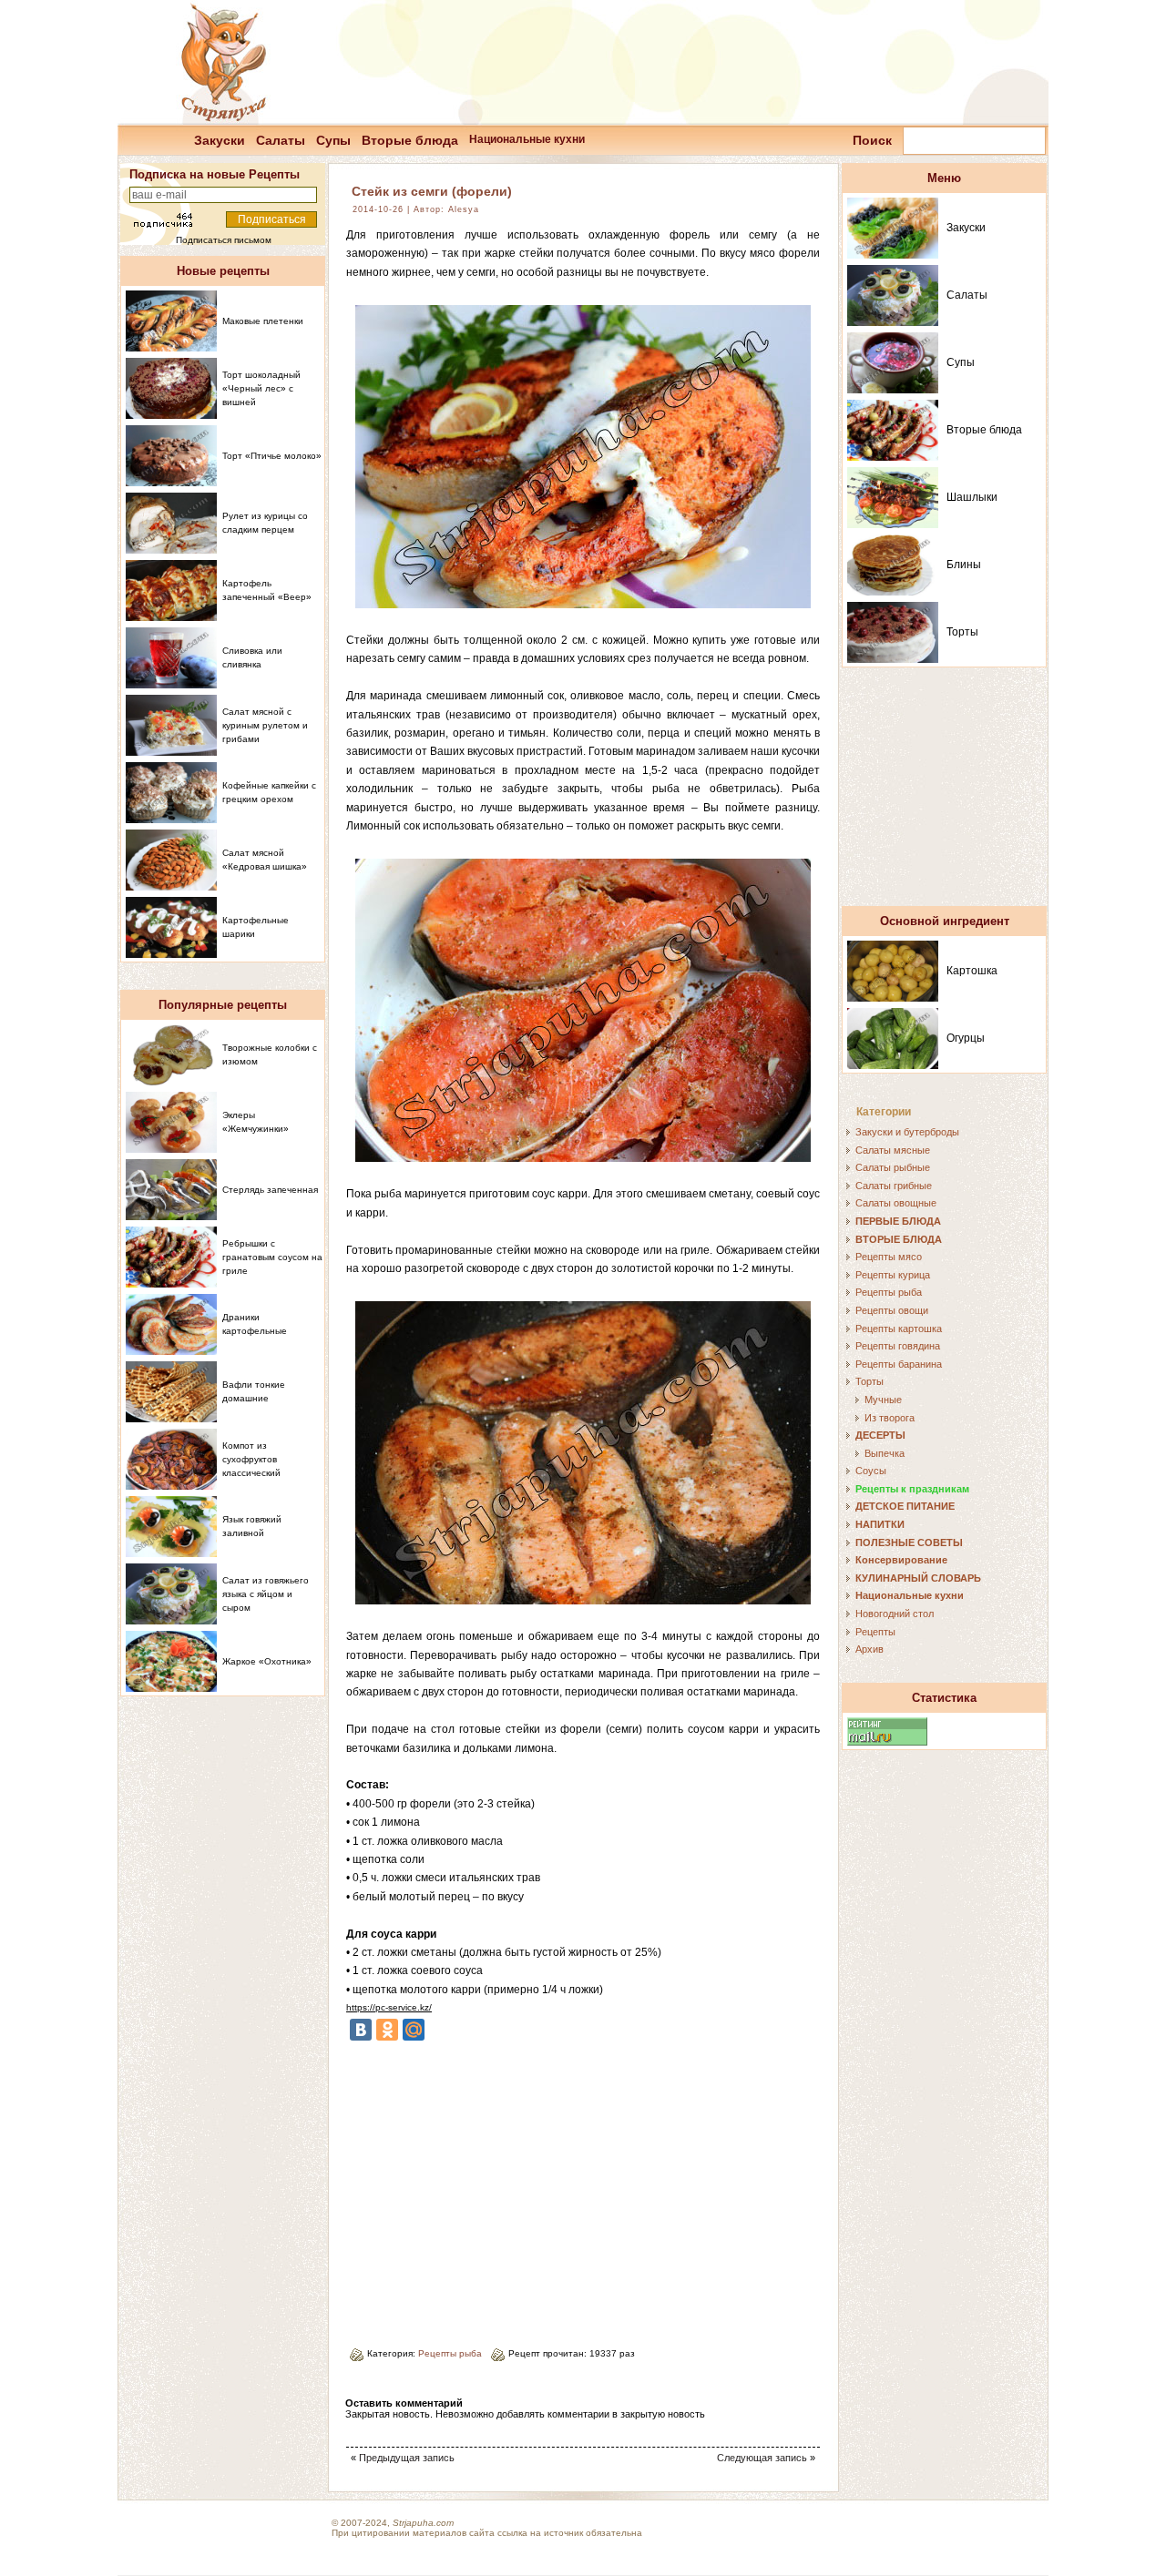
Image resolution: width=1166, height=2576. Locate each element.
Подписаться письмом (224, 240)
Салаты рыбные (893, 1167)
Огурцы (966, 1038)
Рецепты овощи (892, 1310)
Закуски (220, 140)
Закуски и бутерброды (907, 1132)
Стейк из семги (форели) (432, 191)
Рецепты (875, 1632)
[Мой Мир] (414, 2030)
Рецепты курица (893, 1275)
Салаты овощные (896, 1203)
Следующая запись (762, 2458)
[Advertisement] (499, 2187)
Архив (869, 1649)
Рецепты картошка (899, 1329)
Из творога (890, 1418)
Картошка (972, 971)
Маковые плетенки (263, 321)
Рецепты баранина (899, 1364)
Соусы (871, 1471)
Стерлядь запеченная (270, 1190)
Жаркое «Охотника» (267, 1661)
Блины (964, 565)
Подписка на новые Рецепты (215, 174)
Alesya (464, 209)
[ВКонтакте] (361, 2030)
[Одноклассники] (387, 2030)
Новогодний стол (895, 1614)
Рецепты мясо (889, 1257)
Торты (962, 632)
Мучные (883, 1400)
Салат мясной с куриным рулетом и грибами (265, 725)
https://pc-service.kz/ (389, 2007)
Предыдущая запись (407, 2458)
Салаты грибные (894, 1186)
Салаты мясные (893, 1150)
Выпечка (885, 1453)
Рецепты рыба (450, 2353)
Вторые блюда (410, 140)
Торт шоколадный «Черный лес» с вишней (261, 388)
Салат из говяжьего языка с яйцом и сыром (266, 1594)
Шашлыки (972, 497)
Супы (333, 140)
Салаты (281, 140)
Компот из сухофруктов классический (251, 1459)
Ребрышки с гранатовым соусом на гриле (272, 1257)
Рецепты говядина (898, 1346)
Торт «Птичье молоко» (272, 456)
